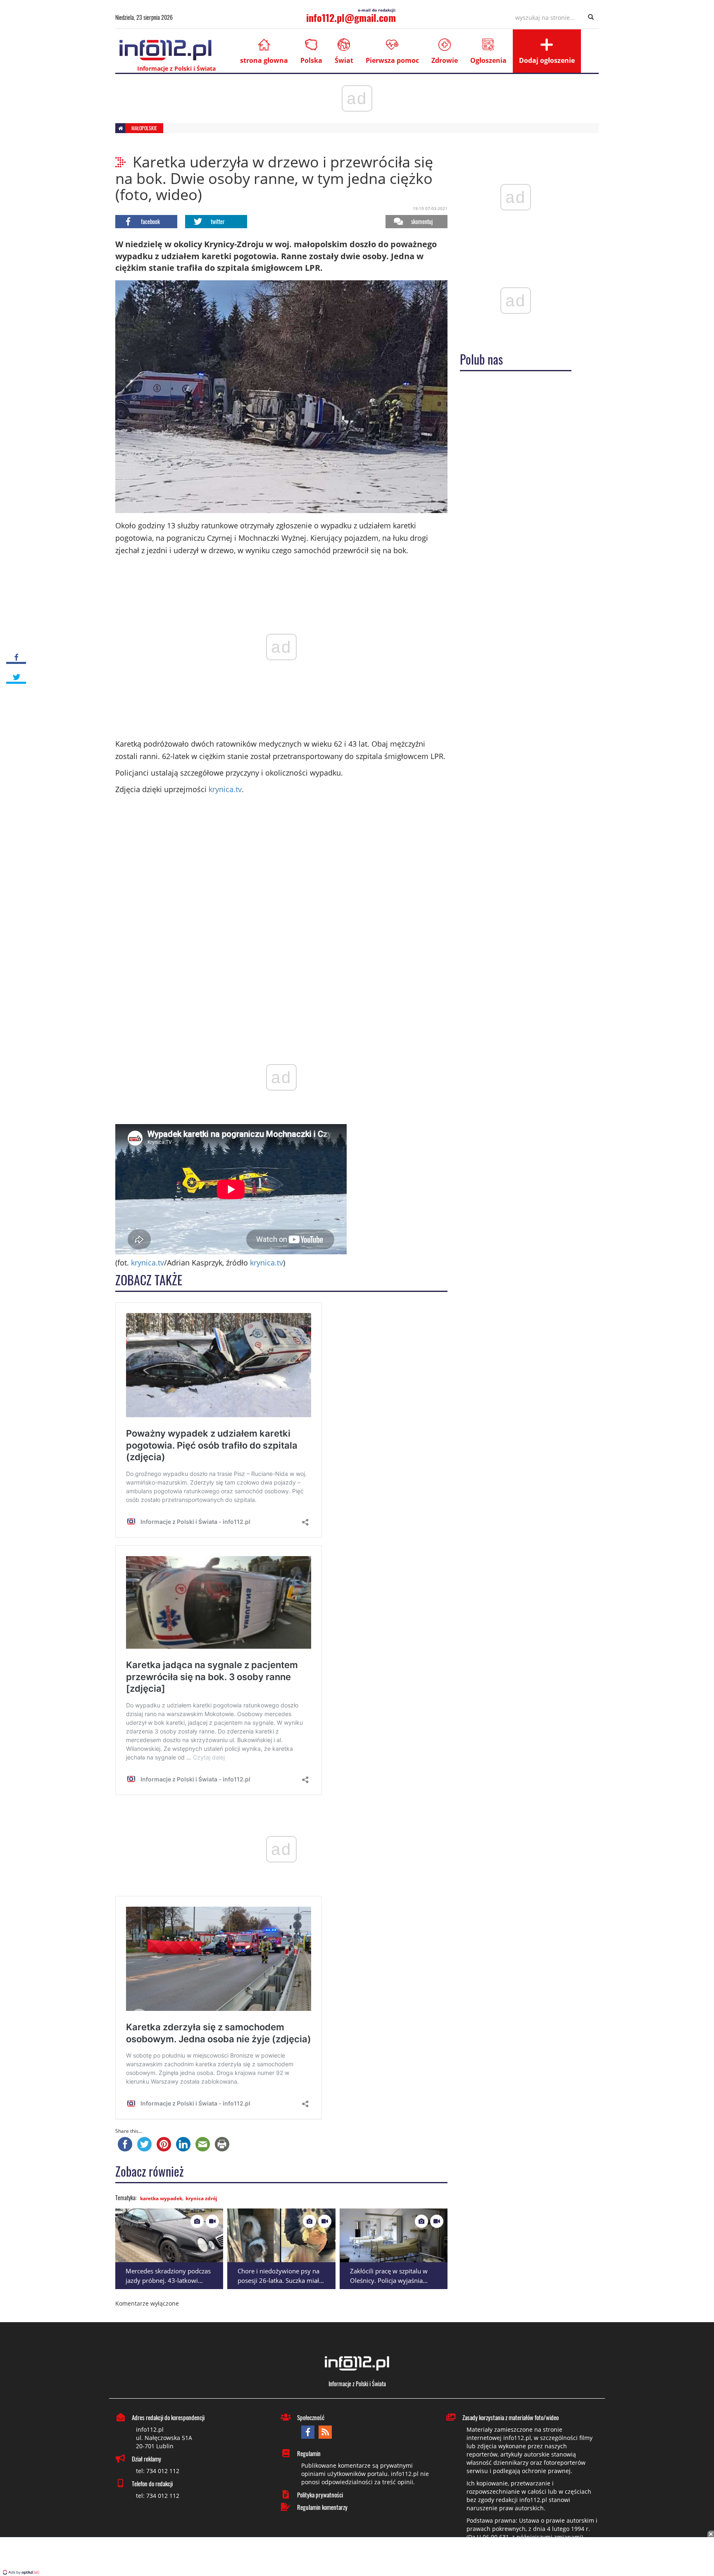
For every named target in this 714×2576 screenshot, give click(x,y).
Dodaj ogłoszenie (547, 60)
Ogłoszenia (488, 60)
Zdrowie (445, 60)
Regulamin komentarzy (322, 2507)
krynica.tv (225, 789)
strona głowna (264, 60)
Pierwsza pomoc (392, 60)
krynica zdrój (201, 2198)
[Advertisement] (357, 2557)
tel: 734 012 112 (158, 2471)
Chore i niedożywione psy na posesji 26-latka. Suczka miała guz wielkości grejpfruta (280, 2280)
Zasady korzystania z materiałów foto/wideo (511, 2417)
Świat (344, 60)
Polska (311, 60)
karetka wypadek (161, 2198)
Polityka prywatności (320, 2495)
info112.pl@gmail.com (351, 17)
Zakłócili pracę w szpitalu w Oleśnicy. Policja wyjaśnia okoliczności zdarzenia (389, 2280)
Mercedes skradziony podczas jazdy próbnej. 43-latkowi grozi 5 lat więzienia (168, 2280)
